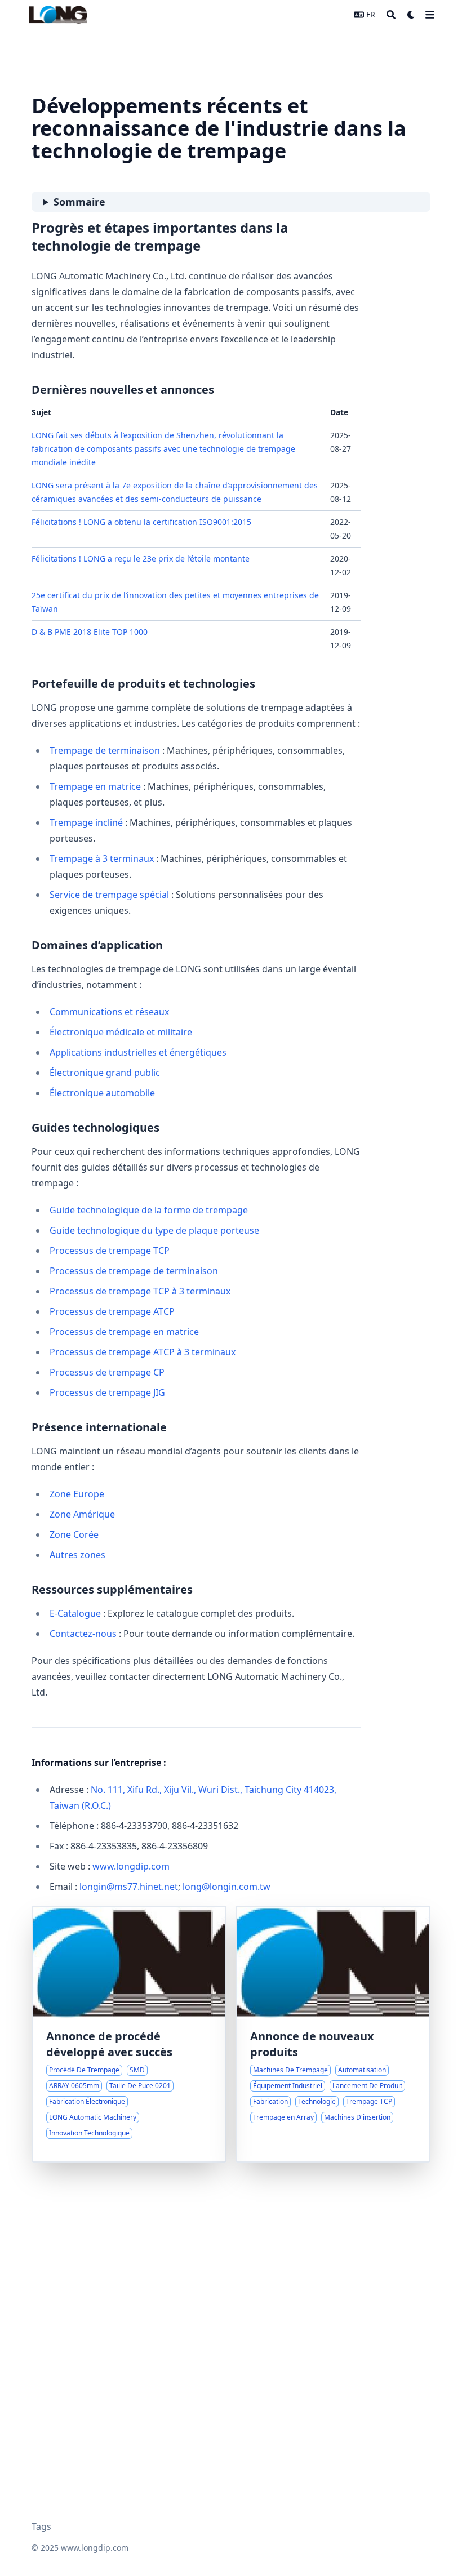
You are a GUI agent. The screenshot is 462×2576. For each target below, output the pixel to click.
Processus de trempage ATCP (112, 1311)
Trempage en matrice (95, 786)
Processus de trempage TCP (110, 1251)
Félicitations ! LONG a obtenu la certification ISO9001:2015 (141, 522)
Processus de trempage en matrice (124, 1332)
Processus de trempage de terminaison (134, 1271)
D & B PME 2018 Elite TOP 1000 (90, 632)
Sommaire (79, 202)
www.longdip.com (131, 1866)
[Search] (391, 15)
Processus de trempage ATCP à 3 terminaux (143, 1352)
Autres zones (77, 1555)
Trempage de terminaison (105, 750)
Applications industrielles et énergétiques (138, 1052)
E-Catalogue (75, 1613)
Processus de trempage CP (107, 1372)
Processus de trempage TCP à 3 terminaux (140, 1291)
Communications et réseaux (109, 1012)
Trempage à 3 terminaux (102, 858)
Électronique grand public (105, 1073)
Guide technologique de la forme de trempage (149, 1210)
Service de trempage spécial (109, 895)
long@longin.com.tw (226, 1887)
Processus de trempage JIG (107, 1392)
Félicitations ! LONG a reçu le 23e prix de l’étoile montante (141, 559)
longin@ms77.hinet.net (129, 1887)
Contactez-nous (83, 1634)
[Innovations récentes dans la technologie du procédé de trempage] (129, 2034)
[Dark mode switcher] (411, 15)
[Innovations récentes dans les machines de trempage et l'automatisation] (333, 2034)
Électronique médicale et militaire (121, 1032)
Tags (41, 2526)
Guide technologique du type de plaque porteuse (154, 1230)
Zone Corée (74, 1534)
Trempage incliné (86, 822)
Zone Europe (77, 1494)
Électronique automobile (102, 1093)
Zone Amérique (82, 1514)
